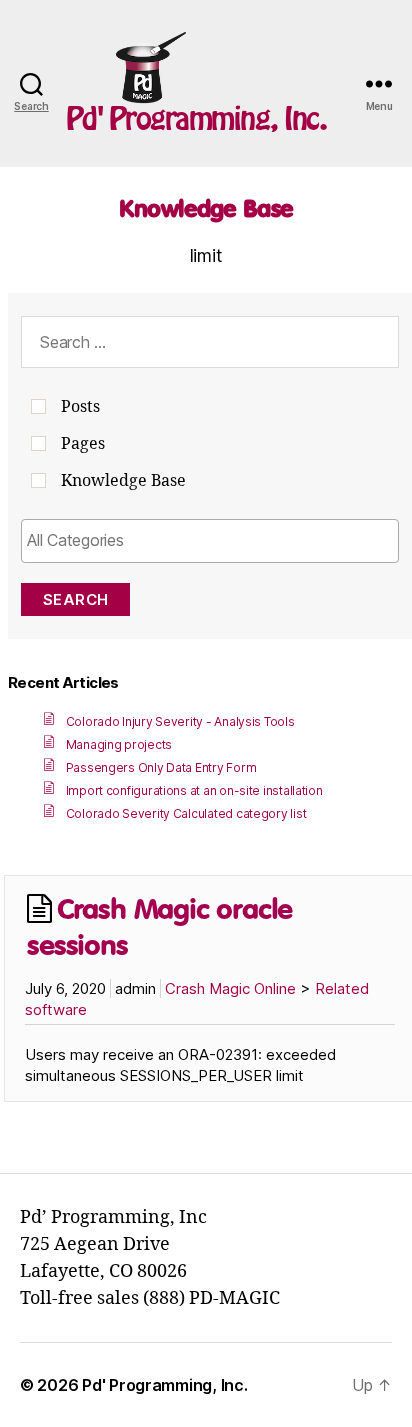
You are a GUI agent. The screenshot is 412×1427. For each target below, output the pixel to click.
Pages (83, 444)
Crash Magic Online (230, 988)
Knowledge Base (205, 208)
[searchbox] (210, 540)
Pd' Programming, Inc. (196, 118)
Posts (80, 407)
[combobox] (210, 541)
